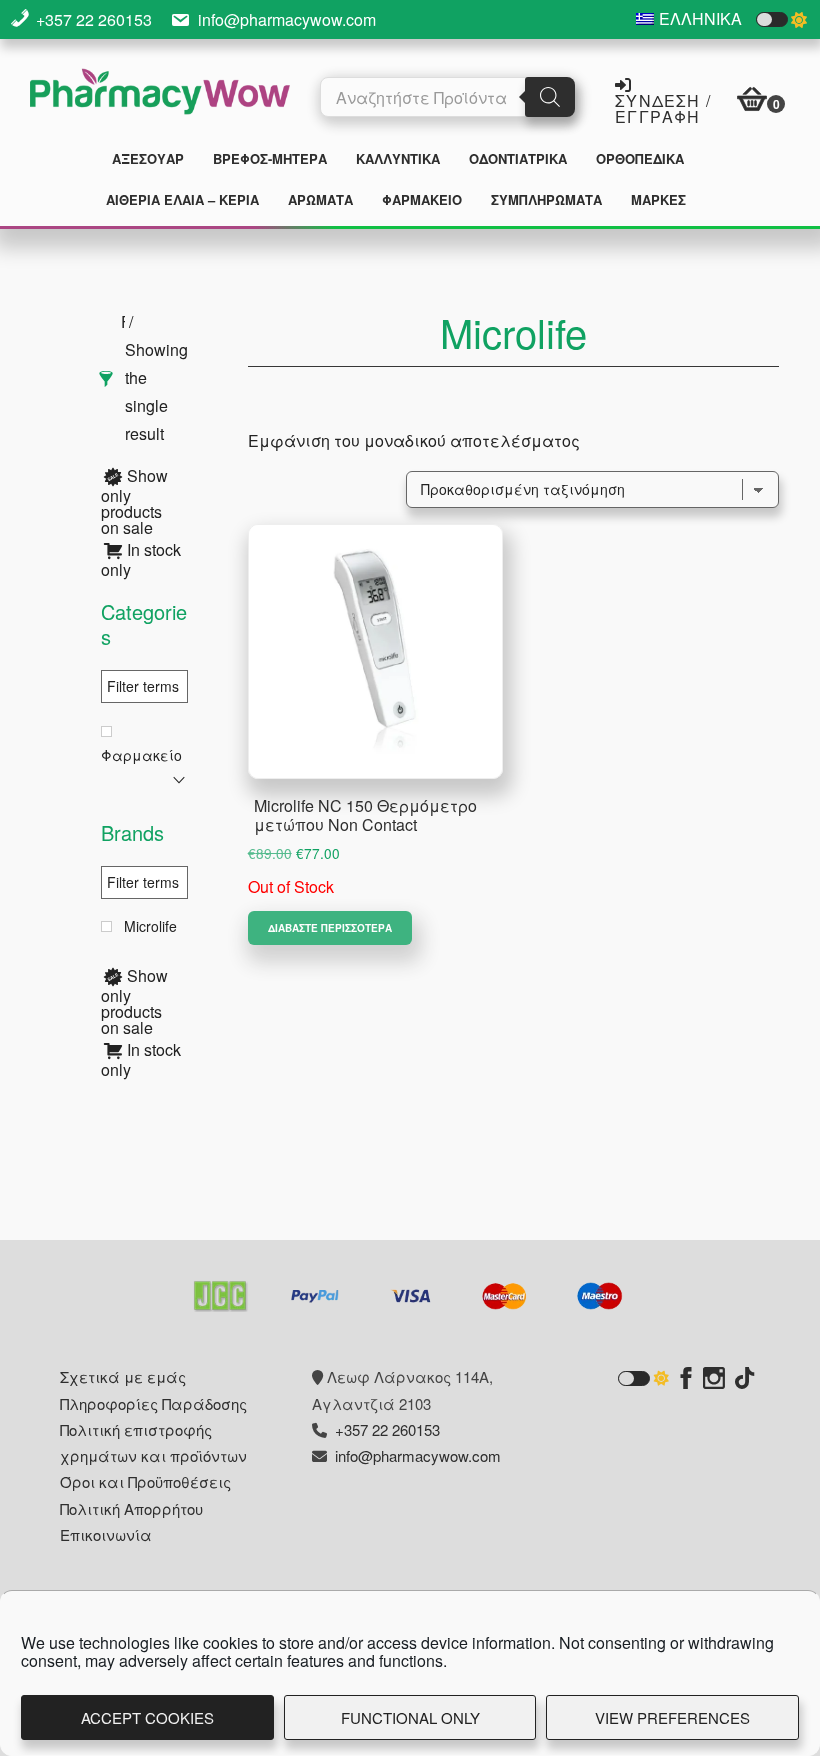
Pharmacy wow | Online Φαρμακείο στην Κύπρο (160, 94)
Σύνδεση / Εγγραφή (663, 107)
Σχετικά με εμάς (123, 1376)
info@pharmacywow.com (287, 19)
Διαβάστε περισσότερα (330, 928)
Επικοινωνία (106, 1534)
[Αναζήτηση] (550, 97)
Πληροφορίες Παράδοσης (153, 1403)
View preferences (672, 1717)
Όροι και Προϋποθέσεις (145, 1481)
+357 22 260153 (94, 19)
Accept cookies (147, 1717)
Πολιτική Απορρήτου (131, 1508)
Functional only (410, 1717)
